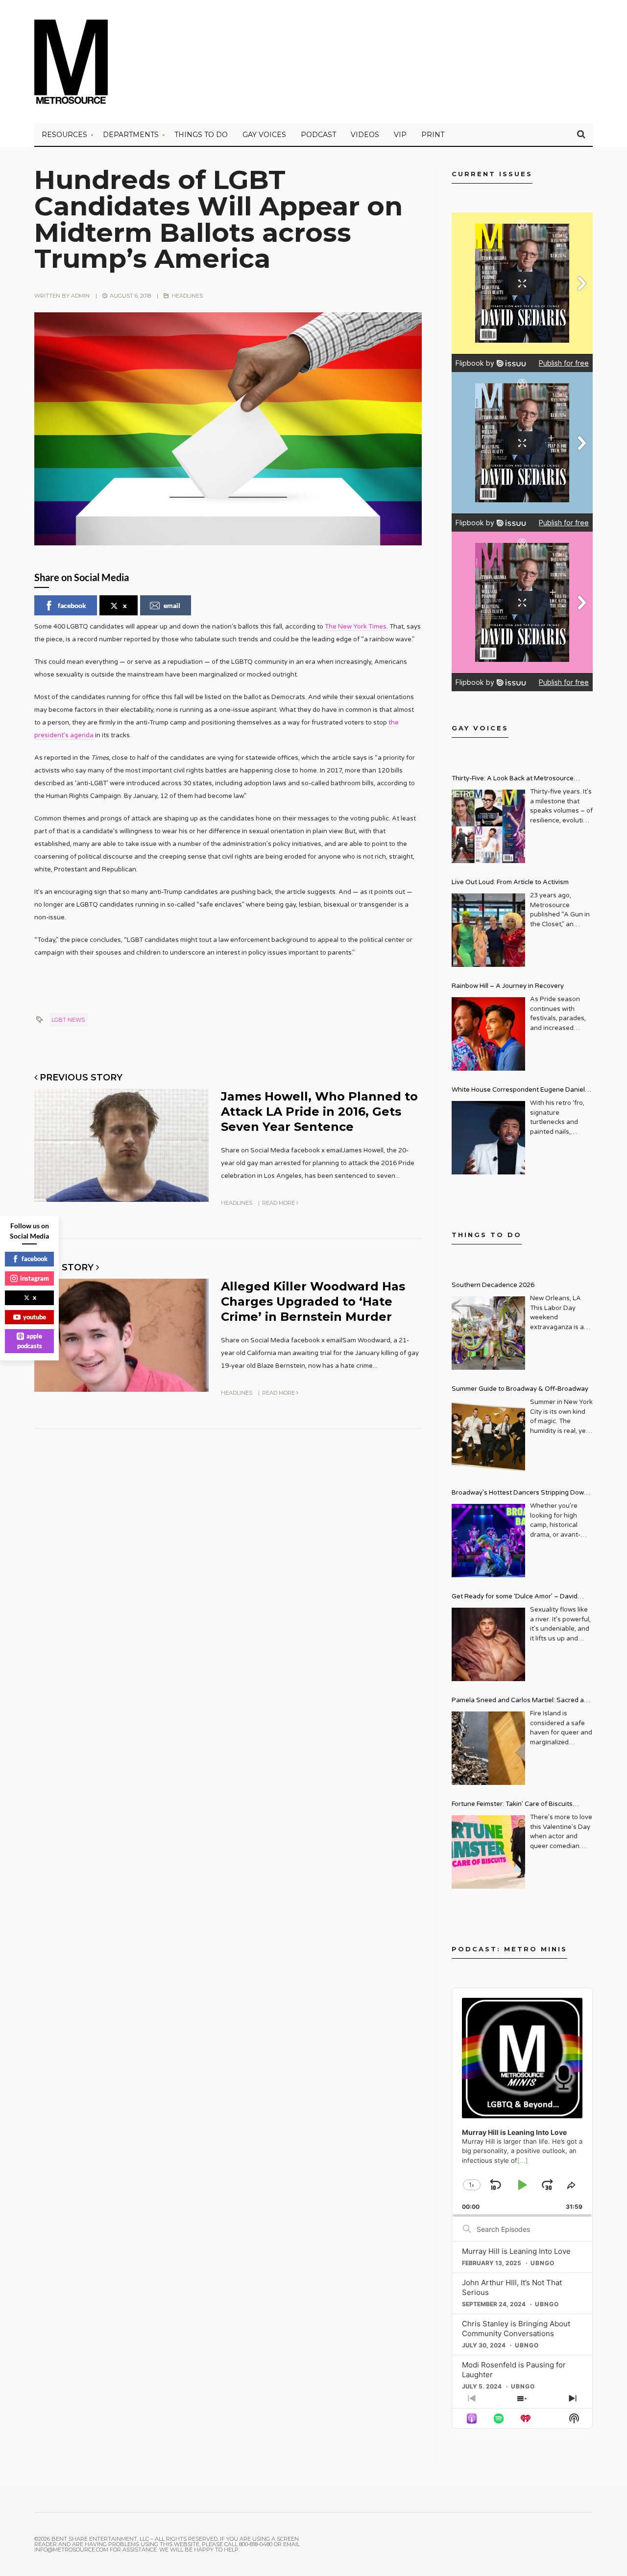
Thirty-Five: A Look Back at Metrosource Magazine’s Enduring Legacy (513, 780)
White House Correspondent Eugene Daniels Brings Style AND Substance (520, 1091)
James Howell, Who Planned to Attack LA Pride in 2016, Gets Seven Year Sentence (319, 1112)
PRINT (433, 135)
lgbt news (68, 1020)
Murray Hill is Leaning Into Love (516, 2251)
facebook (72, 605)
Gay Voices (264, 135)
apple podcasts (30, 1341)
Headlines (187, 296)
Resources (64, 135)
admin (80, 296)
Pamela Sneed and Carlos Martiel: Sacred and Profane (522, 1701)
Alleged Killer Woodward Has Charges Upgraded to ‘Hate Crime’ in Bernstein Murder (313, 1301)
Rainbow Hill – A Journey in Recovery (508, 986)
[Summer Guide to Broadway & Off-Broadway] (488, 1437)
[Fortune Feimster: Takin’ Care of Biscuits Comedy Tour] (488, 1852)
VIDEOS (365, 135)
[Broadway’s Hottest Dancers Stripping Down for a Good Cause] (488, 1541)
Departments (131, 135)
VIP (400, 135)
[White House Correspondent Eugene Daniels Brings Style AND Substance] (488, 1138)
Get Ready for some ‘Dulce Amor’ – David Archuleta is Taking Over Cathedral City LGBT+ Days (522, 1598)
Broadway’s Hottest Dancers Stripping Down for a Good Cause (520, 1494)
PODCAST (318, 135)
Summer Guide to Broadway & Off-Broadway (520, 1389)
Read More (279, 1203)
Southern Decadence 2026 (493, 1285)
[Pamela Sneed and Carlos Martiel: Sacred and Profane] (488, 1748)
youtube (35, 1317)
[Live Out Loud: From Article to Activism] (488, 930)
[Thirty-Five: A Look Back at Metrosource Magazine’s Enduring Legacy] (488, 826)
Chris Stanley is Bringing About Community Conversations (516, 2329)
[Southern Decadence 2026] (488, 1333)
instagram (35, 1278)
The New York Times (356, 627)
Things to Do (201, 135)
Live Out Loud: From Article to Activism (510, 882)
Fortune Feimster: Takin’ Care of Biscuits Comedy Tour (512, 1805)
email (172, 605)
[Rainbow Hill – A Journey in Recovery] (488, 1034)
